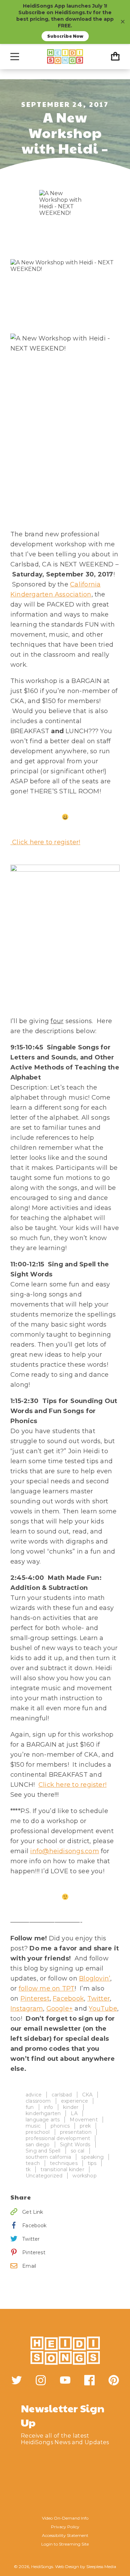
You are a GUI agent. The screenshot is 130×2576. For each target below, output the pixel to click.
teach (33, 2163)
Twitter (99, 1999)
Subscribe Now (65, 36)
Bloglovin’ (95, 1978)
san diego (38, 2145)
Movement (84, 2120)
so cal (78, 2151)
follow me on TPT (47, 1988)
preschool (38, 2132)
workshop (84, 2176)
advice (34, 2095)
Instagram (27, 2009)
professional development (58, 2138)
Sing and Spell (43, 2151)
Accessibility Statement (65, 2535)
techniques (64, 2163)
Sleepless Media (101, 2566)
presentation (76, 2132)
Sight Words (75, 2145)
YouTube (103, 2009)
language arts (43, 2120)
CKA (88, 2095)
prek (85, 2126)
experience (75, 2101)
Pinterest (35, 1999)
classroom (38, 2101)
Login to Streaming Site (65, 2544)
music (33, 2126)
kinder (71, 2107)
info (49, 2107)
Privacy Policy (65, 2527)
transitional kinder (62, 2169)
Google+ (60, 2009)
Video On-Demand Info (65, 2518)
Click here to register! (45, 842)
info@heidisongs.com (64, 1851)
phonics (60, 2126)
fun (30, 2107)
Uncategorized (44, 2176)
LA (74, 2113)
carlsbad (62, 2095)
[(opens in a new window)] (17, 2380)
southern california (48, 2157)
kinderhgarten (43, 2113)
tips (92, 2163)
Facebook (68, 1999)
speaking (92, 2157)
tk (28, 2169)
